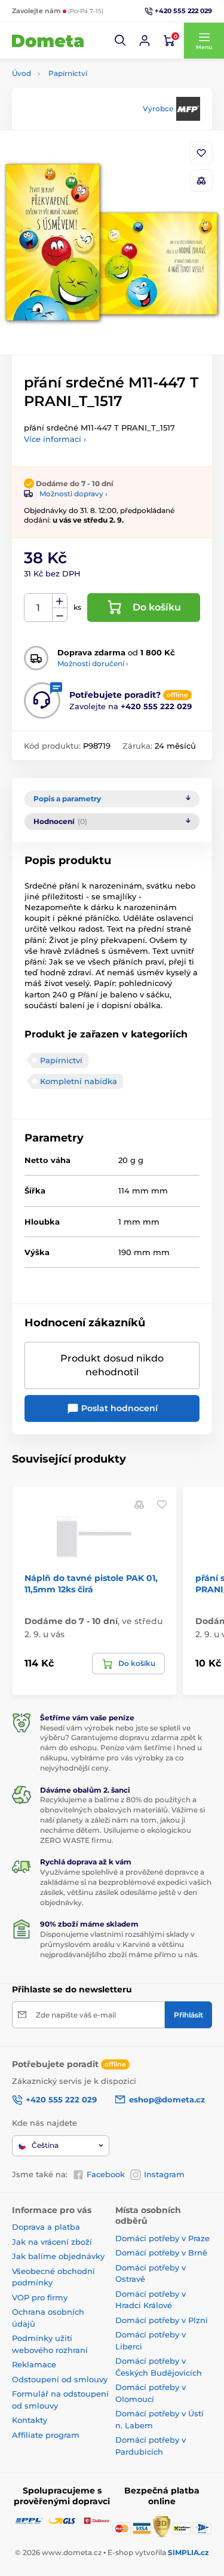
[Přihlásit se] (145, 41)
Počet (39, 608)
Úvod (22, 73)
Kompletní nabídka (79, 1081)
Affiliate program (46, 2435)
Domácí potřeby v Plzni (162, 2320)
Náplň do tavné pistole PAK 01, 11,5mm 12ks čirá (91, 1583)
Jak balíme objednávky (58, 2256)
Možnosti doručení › (93, 663)
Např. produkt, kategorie (88, 108)
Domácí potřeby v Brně (161, 2253)
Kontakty (30, 2420)
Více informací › (55, 439)
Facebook (106, 2174)
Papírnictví (68, 73)
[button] (121, 41)
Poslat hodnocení (118, 1408)
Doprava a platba (46, 2227)
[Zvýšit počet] (60, 601)
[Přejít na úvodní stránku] (48, 41)
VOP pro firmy (40, 2297)
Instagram (164, 2174)
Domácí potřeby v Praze (162, 2238)
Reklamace (34, 2364)
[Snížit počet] (60, 615)
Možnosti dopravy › (73, 494)
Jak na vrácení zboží (52, 2242)
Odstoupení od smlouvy (60, 2379)
